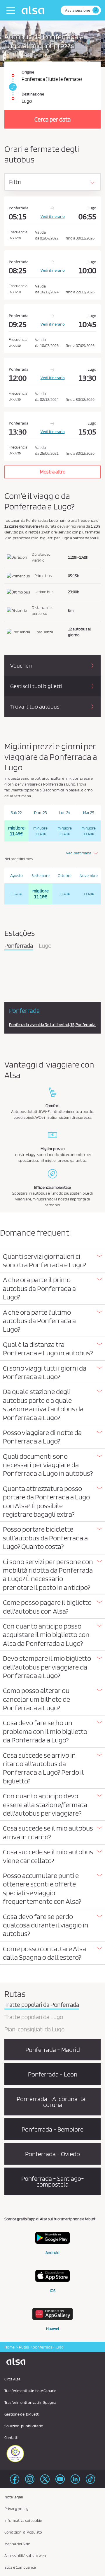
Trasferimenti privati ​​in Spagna (30, 2402)
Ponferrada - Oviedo (52, 2154)
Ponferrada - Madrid (53, 2050)
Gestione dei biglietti (22, 2414)
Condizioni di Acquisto (23, 2532)
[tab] (52, 1261)
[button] (52, 1261)
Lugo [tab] (45, 946)
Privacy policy (16, 2509)
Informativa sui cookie (23, 2520)
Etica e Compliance (20, 2567)
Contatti (11, 2438)
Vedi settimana (79, 853)
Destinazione (33, 94)
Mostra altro (53, 472)
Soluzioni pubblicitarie (24, 2426)
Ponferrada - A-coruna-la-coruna (52, 2102)
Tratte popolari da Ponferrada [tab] (42, 2005)
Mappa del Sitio (17, 2544)
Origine (28, 72)
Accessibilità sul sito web (25, 2556)
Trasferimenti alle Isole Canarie (30, 2391)
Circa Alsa (12, 2379)
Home (9, 2347)
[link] (12, 87)
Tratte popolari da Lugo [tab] (34, 2017)
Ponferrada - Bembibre (52, 2129)
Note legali (14, 2497)
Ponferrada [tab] (19, 946)
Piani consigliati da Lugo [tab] (34, 2030)
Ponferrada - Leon (53, 2074)
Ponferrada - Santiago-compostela (53, 2181)
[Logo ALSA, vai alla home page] (34, 10)
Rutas (24, 2347)
